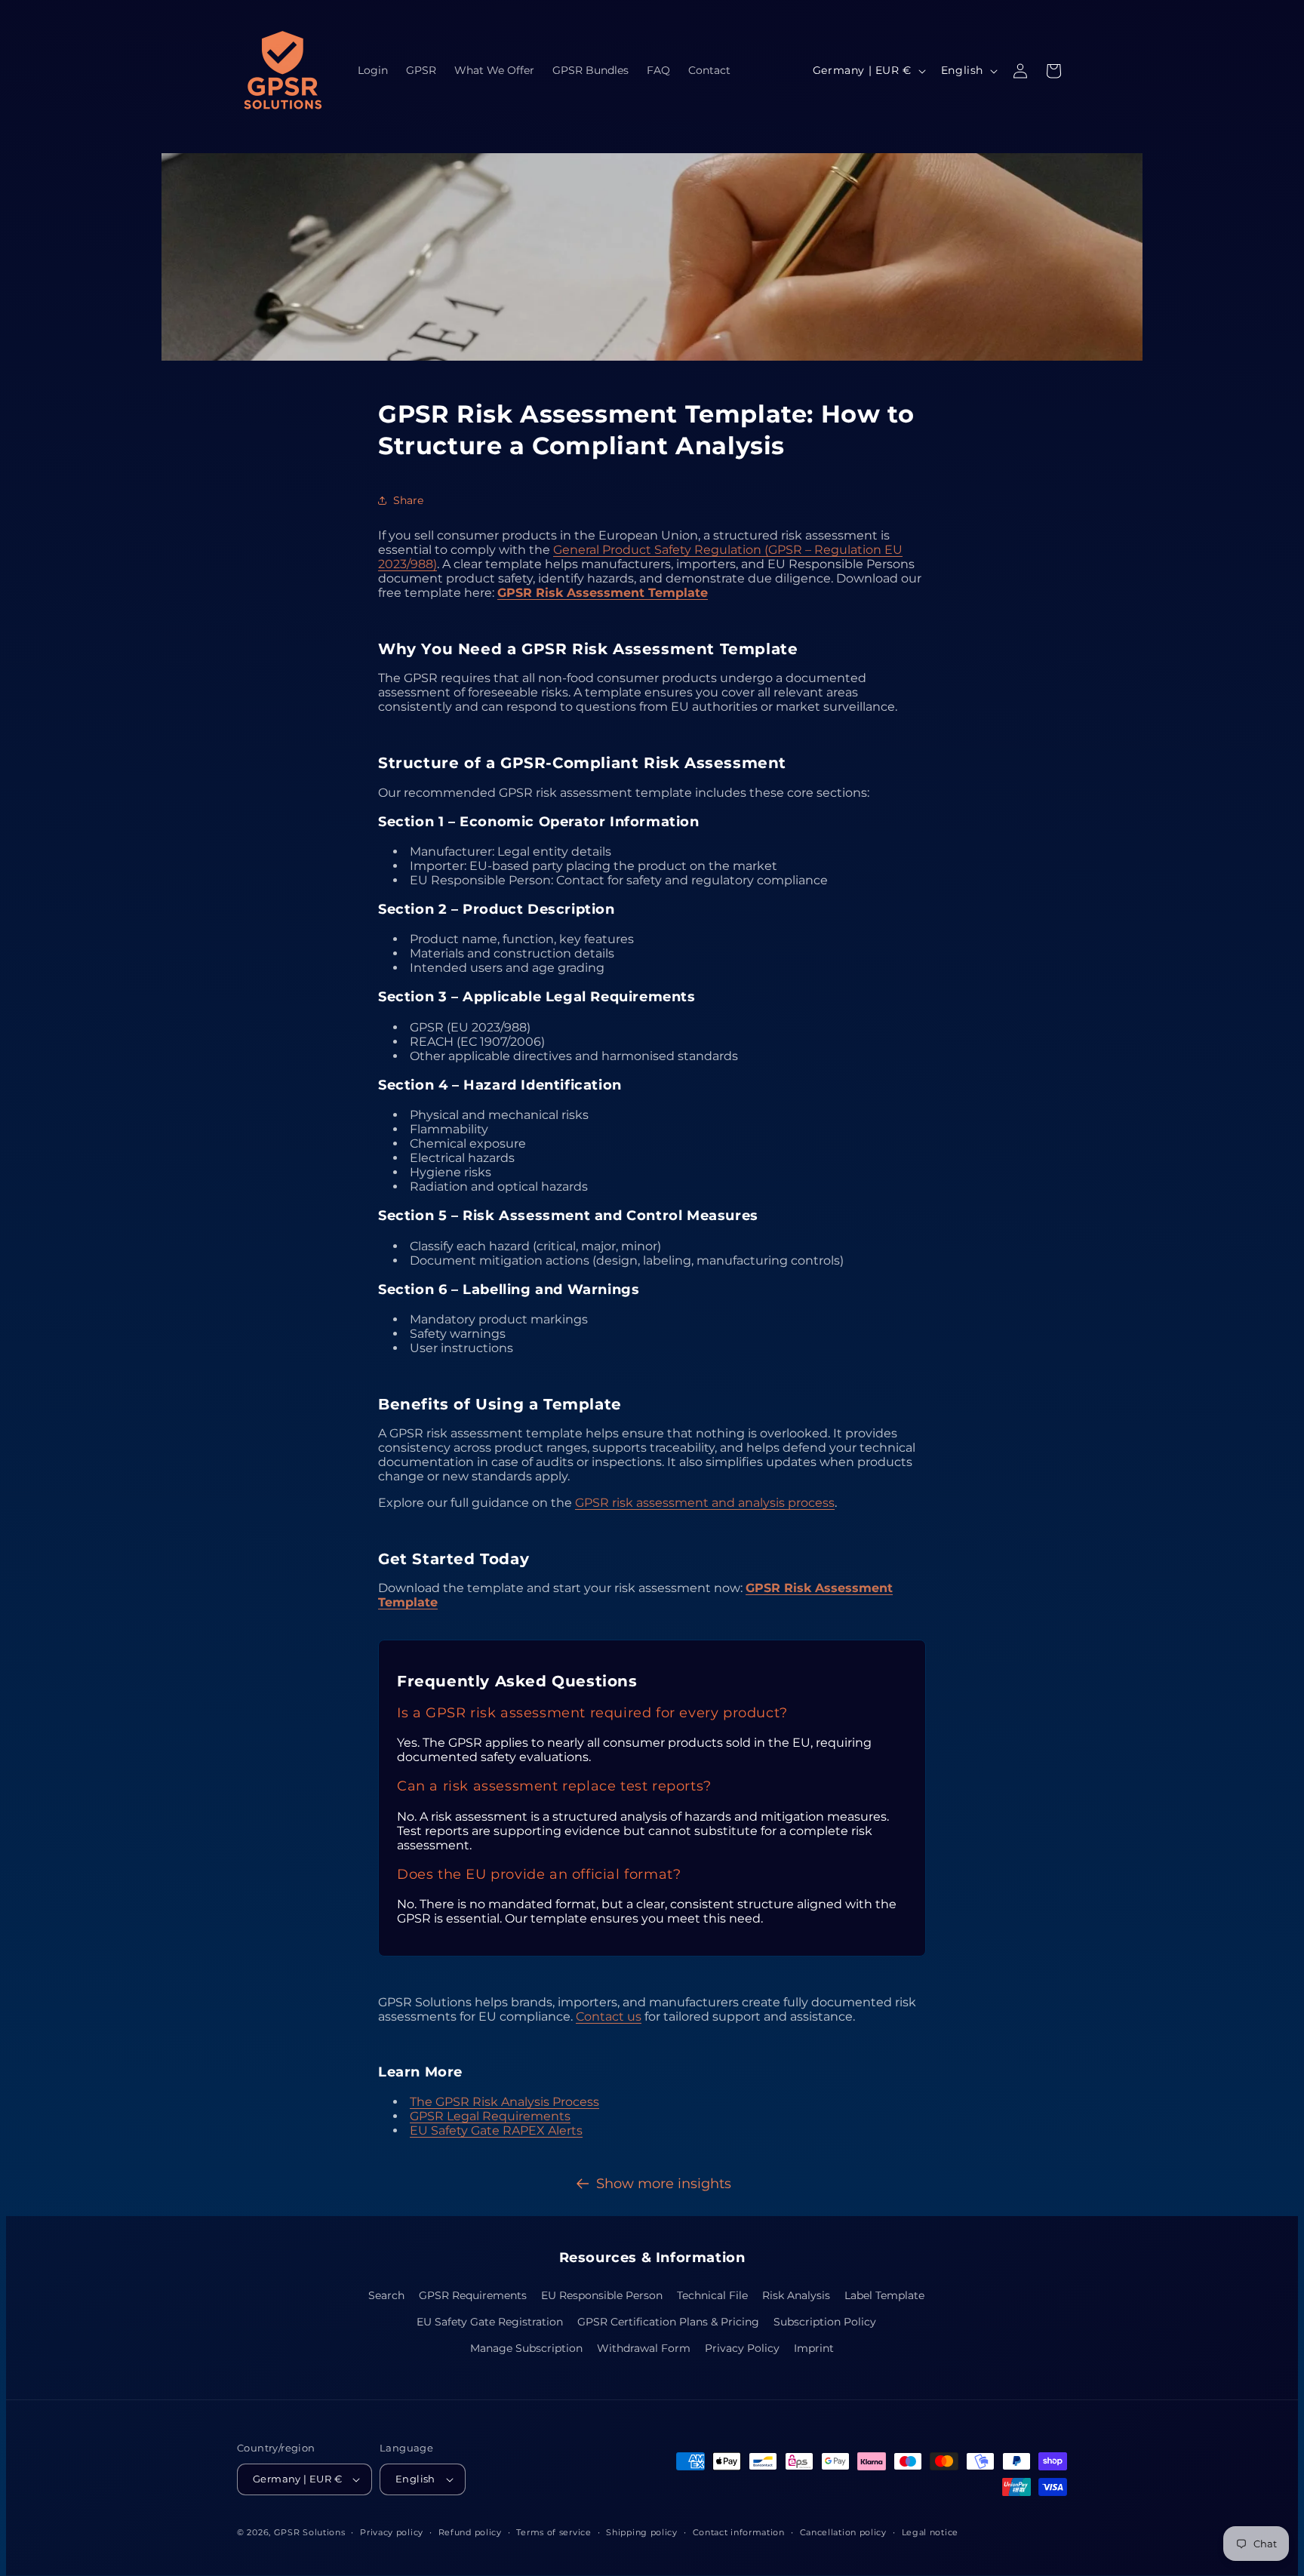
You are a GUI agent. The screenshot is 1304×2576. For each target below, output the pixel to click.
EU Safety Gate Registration (490, 2322)
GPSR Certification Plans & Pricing (668, 2322)
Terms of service (554, 2532)
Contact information (739, 2532)
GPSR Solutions (310, 2532)
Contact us (609, 2017)
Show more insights (664, 2184)
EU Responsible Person (602, 2295)
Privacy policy (392, 2532)
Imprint (814, 2348)
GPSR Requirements (473, 2295)
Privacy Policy (742, 2348)
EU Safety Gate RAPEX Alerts (496, 2130)
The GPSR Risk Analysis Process (504, 2102)
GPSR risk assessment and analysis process (705, 1503)
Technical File (712, 2295)
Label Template (884, 2295)
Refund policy (470, 2532)
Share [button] (408, 500)
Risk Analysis (796, 2295)
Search (386, 2295)
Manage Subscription (526, 2348)
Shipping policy (642, 2532)
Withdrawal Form (644, 2348)
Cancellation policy (843, 2532)
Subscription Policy (825, 2322)
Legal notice (930, 2532)
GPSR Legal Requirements (490, 2116)
